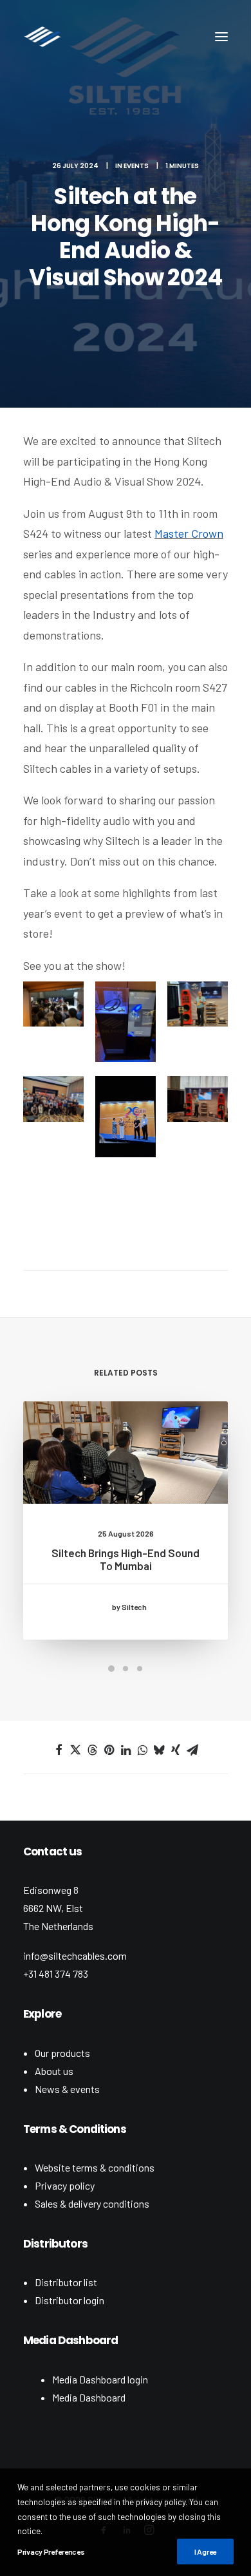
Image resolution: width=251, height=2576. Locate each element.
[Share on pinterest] (109, 1750)
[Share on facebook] (59, 1750)
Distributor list (66, 2282)
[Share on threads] (92, 1750)
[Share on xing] (176, 1750)
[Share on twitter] (75, 1750)
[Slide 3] (140, 1669)
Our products (62, 2053)
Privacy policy (65, 2185)
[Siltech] (42, 37)
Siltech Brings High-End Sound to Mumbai (126, 1559)
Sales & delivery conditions (92, 2203)
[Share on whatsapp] (142, 1750)
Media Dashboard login (100, 2379)
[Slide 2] (126, 1669)
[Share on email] (192, 1750)
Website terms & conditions (95, 2167)
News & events (67, 2089)
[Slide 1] (111, 1669)
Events (136, 166)
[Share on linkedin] (126, 1750)
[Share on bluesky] (159, 1750)
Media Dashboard (89, 2397)
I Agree (205, 2552)
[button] (221, 37)
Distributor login (70, 2300)
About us (54, 2071)
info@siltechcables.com (75, 1956)
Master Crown (189, 533)
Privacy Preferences (51, 2552)
